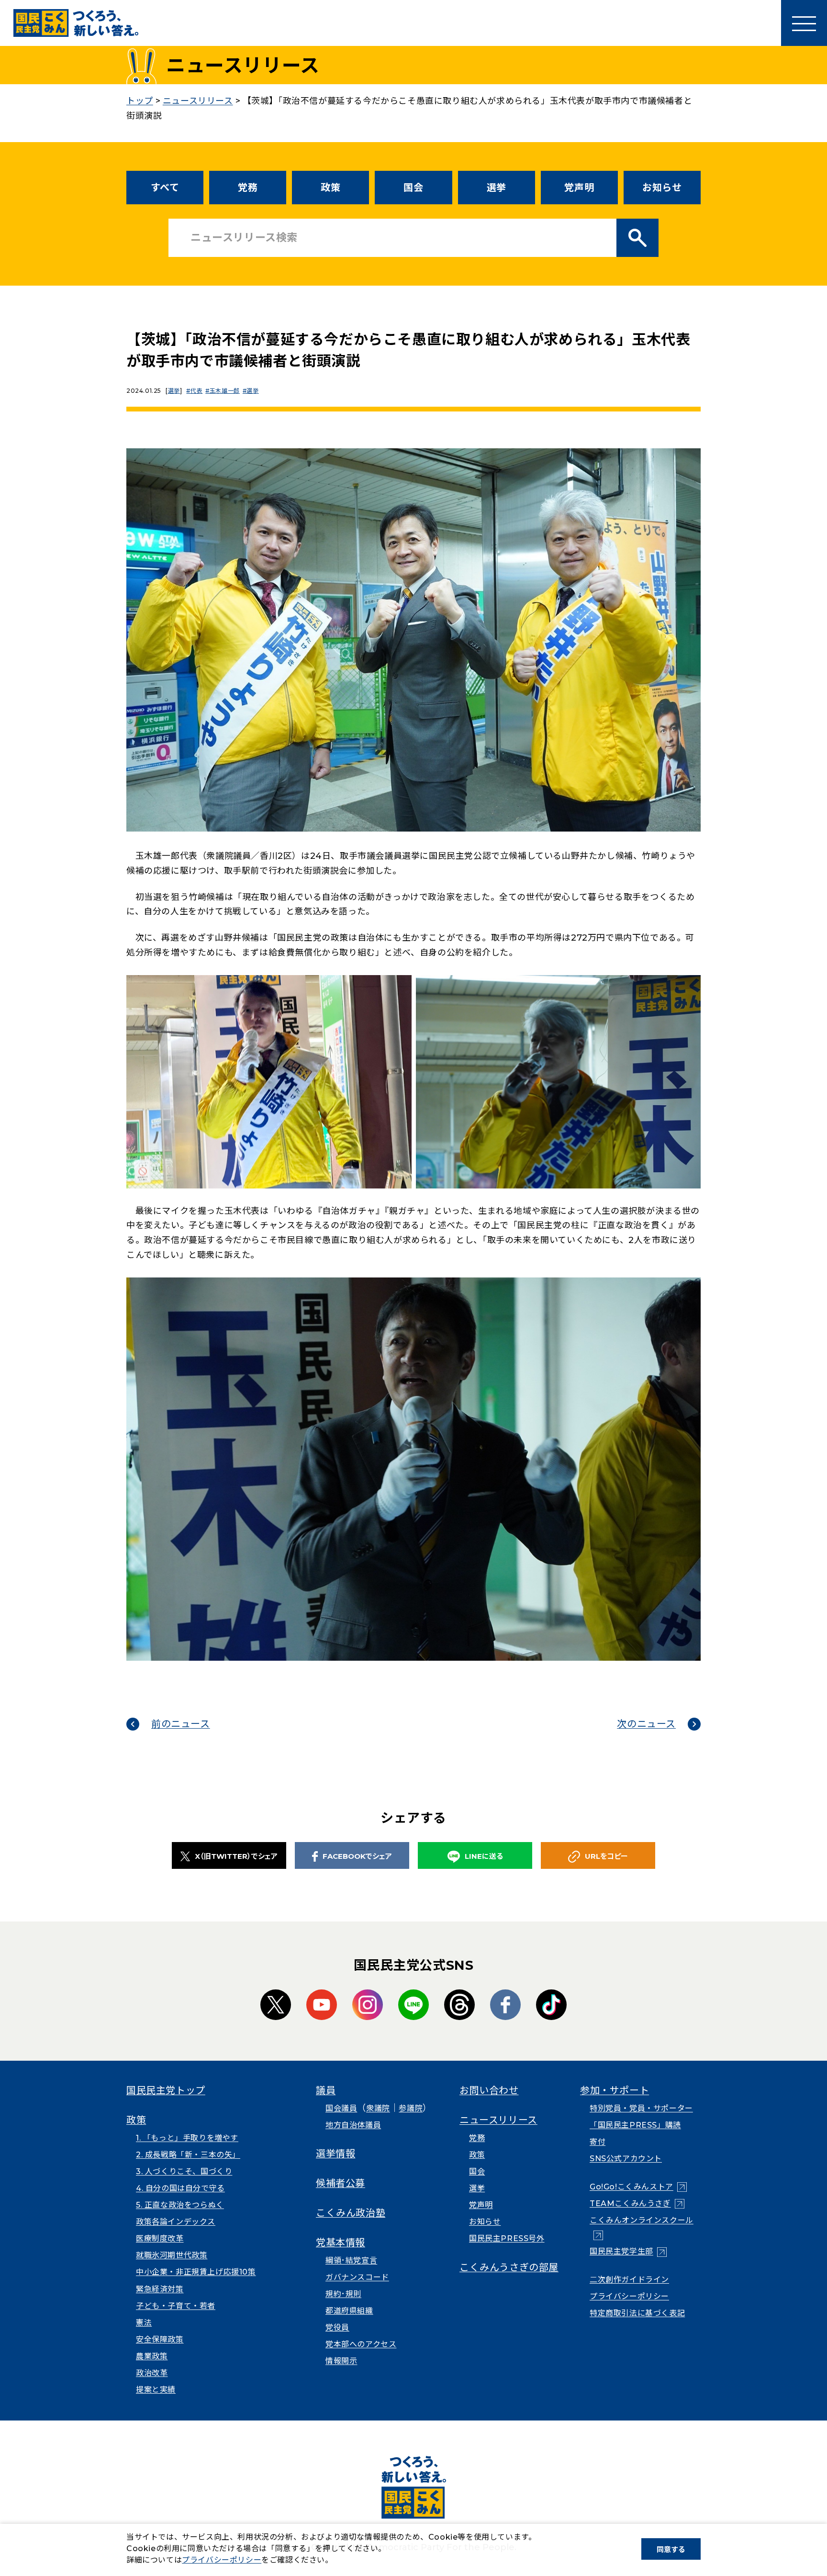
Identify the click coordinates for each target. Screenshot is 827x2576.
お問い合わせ (489, 2090)
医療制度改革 (160, 2238)
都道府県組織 (349, 2311)
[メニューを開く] (804, 23)
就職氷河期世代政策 (172, 2255)
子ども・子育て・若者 (176, 2306)
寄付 (598, 2142)
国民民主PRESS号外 (507, 2238)
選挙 (497, 188)
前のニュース (181, 1724)
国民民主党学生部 (628, 2251)
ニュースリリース (498, 2120)
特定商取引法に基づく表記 (637, 2313)
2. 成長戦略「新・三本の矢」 (188, 2155)
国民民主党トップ (166, 2090)
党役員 (337, 2327)
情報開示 (341, 2361)
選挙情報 (335, 2154)
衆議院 (378, 2108)
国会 (413, 188)
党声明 (579, 188)
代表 (196, 391)
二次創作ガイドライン (629, 2280)
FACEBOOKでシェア (357, 1856)
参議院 (411, 2108)
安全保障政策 (160, 2339)
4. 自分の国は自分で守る (180, 2188)
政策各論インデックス (176, 2222)
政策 (330, 188)
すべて (165, 188)
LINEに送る (484, 1856)
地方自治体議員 (353, 2125)
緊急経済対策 (160, 2289)
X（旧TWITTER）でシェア (236, 1856)
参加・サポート (615, 2090)
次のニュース (646, 1724)
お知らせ (662, 188)
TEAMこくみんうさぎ (637, 2204)
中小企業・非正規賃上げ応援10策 (196, 2272)
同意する (671, 2549)
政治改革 (152, 2373)
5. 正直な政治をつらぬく (180, 2205)
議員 (326, 2090)
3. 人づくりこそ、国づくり (184, 2171)
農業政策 (152, 2356)
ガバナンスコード (357, 2277)
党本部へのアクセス (361, 2344)
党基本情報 (341, 2243)
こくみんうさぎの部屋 (509, 2267)
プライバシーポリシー (629, 2296)
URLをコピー (606, 1856)
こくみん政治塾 (351, 2213)
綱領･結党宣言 (351, 2260)
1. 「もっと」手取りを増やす (187, 2138)
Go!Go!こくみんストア (638, 2187)
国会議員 (341, 2108)
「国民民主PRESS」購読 (635, 2125)
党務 (248, 188)
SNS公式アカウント (626, 2159)
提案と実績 (156, 2390)
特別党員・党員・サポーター (641, 2108)
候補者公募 (341, 2183)
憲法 (144, 2323)
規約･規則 (343, 2294)
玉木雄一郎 (225, 391)
